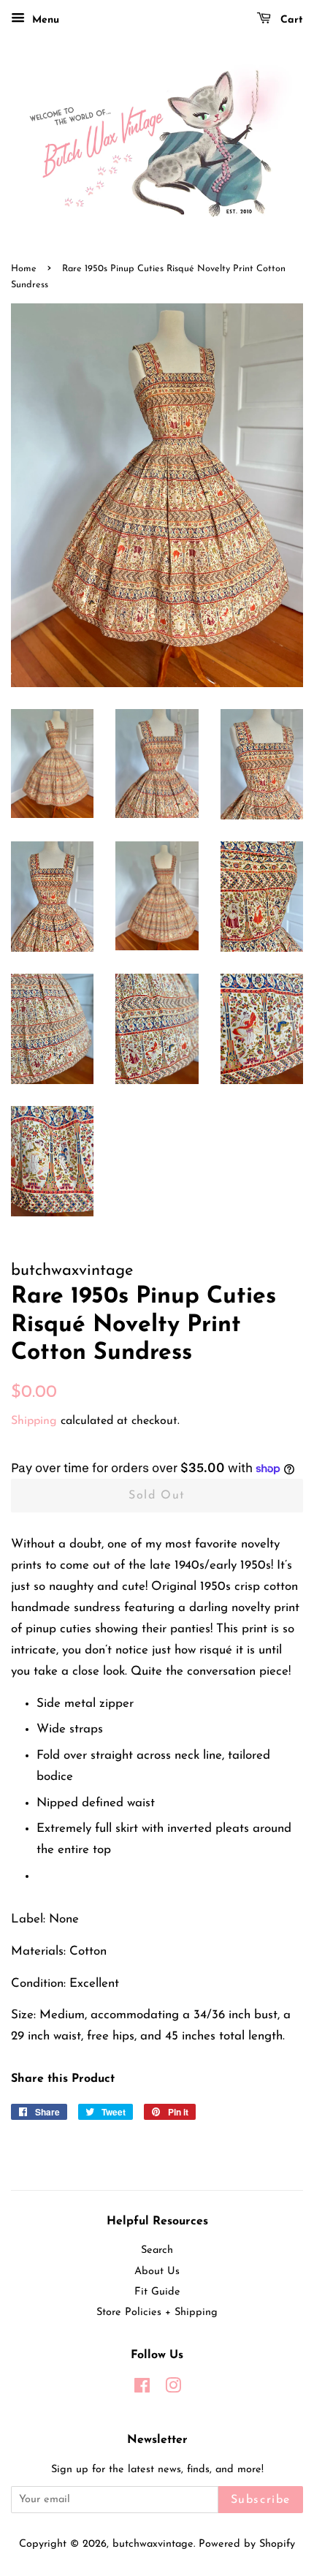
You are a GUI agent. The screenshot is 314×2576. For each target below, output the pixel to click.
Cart (290, 20)
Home (24, 269)
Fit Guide (157, 2292)
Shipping (34, 1421)
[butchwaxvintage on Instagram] (173, 2389)
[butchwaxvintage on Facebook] (142, 2389)
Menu (44, 20)
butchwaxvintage (153, 2544)
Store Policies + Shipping (157, 2312)
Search (157, 2250)
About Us (157, 2272)
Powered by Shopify (247, 2544)
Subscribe (261, 2500)
